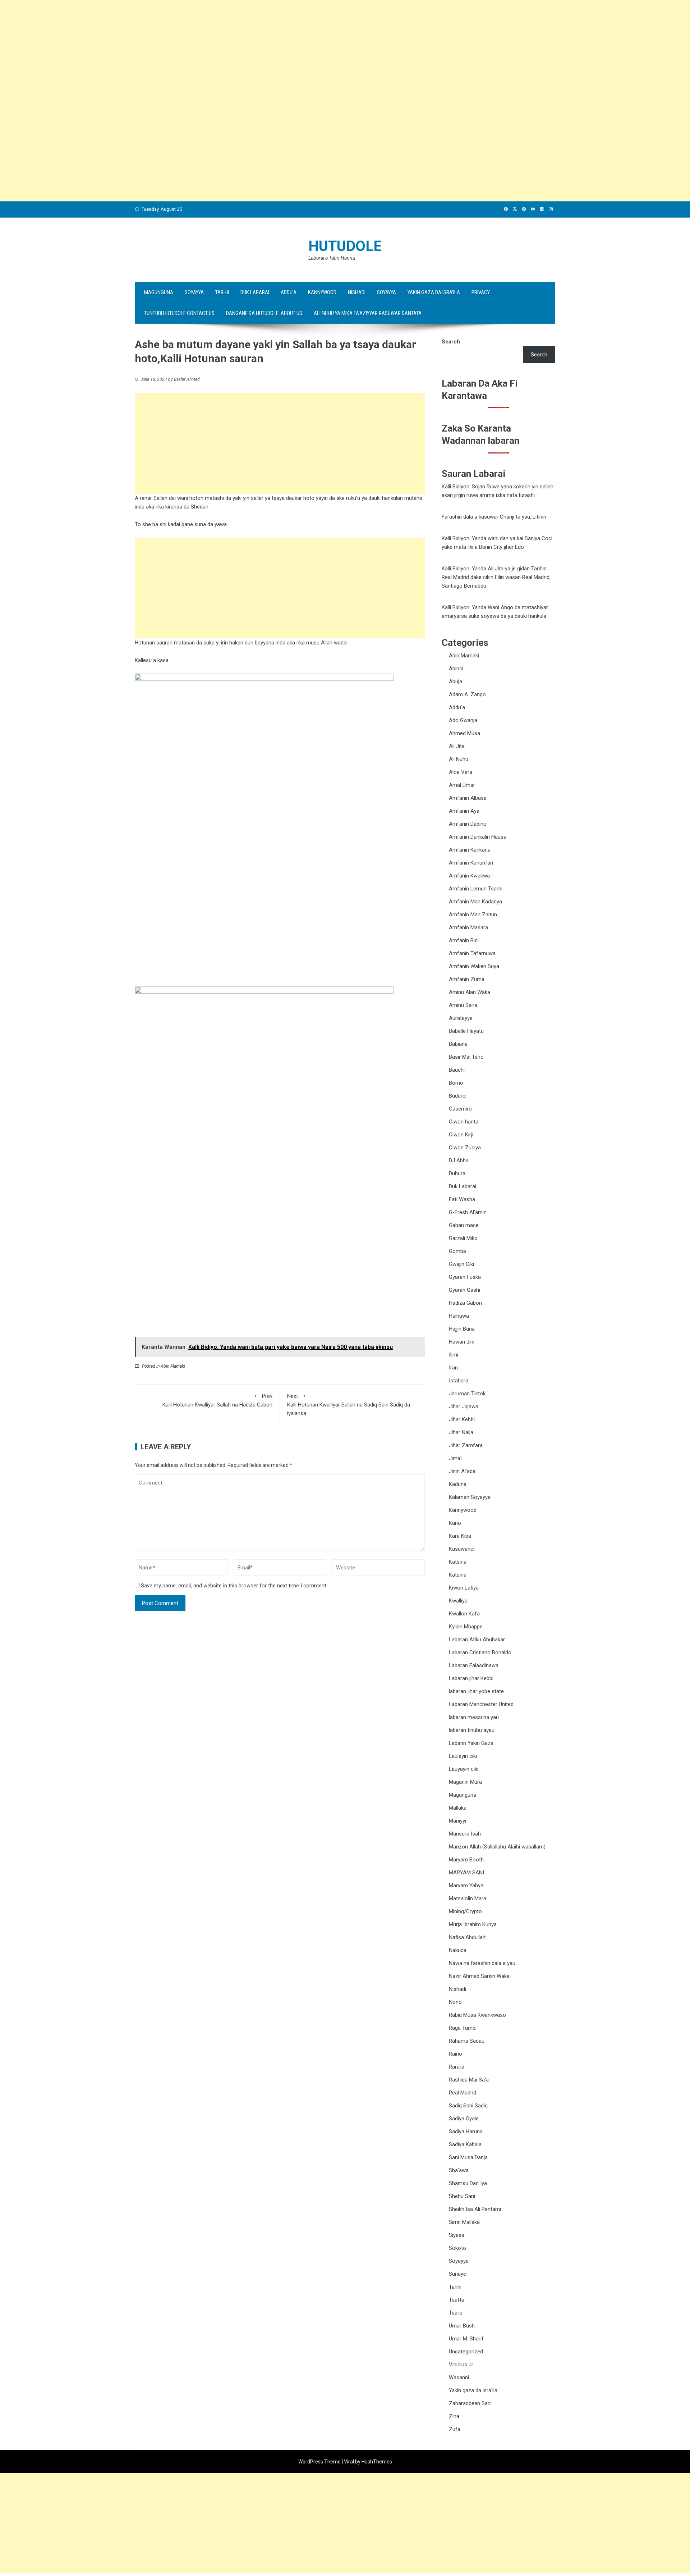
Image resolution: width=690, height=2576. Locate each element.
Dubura (457, 1173)
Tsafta (457, 2300)
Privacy (481, 292)
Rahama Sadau (467, 2041)
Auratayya (461, 1018)
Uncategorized (466, 2352)
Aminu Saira (463, 1005)
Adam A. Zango (467, 694)
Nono (455, 2002)
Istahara (459, 1381)
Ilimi (454, 1355)
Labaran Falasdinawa (474, 1665)
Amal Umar (462, 785)
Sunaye (457, 2274)
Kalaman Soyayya (470, 1497)
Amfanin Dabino (468, 824)
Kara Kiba (460, 1536)
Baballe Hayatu (466, 1031)
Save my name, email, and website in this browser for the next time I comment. (234, 1586)
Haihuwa (459, 1316)
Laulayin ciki (463, 1756)
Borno (456, 1083)
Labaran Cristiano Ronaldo (480, 1652)
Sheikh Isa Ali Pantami (475, 2209)
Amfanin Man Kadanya (475, 902)
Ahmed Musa (464, 733)
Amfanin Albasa (468, 798)
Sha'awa (459, 2170)
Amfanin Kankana (470, 850)
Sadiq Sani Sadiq (468, 2106)
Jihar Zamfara (466, 1445)
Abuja (456, 681)
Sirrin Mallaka (464, 2222)
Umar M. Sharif (466, 2339)
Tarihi (222, 292)
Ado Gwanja (463, 720)
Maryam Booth (466, 1860)
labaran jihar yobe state (476, 1691)
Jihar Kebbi (462, 1419)
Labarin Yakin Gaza (471, 1743)
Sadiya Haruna (466, 2132)
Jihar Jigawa (464, 1406)
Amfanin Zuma (467, 979)
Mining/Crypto (465, 1911)
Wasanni (459, 2377)
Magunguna (159, 292)
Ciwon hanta (464, 1122)
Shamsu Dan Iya (468, 2183)
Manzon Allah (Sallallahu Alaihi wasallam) (497, 1847)
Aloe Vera (461, 772)
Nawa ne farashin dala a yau (482, 1963)
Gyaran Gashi (464, 1290)
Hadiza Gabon (465, 1303)
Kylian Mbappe (466, 1627)
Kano (455, 1523)
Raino (456, 2054)
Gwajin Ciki (461, 1264)
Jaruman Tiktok (467, 1394)
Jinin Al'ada (462, 1471)
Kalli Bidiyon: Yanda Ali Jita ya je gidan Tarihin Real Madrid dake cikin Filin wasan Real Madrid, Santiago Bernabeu (496, 577)
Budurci (458, 1096)
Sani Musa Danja (468, 2157)
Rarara (457, 2067)
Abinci (456, 669)
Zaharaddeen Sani (470, 2403)
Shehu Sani (462, 2196)
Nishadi (357, 292)
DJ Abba (459, 1161)
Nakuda (458, 1950)
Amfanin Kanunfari (471, 863)
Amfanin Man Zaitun (473, 915)
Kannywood (322, 292)
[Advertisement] (216, 50)
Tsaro (456, 2313)
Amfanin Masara (468, 927)
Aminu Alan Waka (470, 992)
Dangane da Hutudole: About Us (264, 313)
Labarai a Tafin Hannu (332, 258)
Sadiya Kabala (465, 2144)
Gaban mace (464, 1225)
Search (451, 342)
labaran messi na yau (474, 1717)
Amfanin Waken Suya (474, 966)
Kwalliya (458, 1601)
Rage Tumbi (463, 2028)
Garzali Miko (463, 1238)
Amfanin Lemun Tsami (476, 889)
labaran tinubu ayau (472, 1730)
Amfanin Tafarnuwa (472, 953)
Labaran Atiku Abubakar (477, 1640)
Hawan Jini (462, 1342)
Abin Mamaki (173, 1366)
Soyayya (194, 292)
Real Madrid (463, 2093)
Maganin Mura (465, 1782)
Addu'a (457, 707)
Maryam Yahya (466, 1886)
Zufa (455, 2429)
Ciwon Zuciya (465, 1148)
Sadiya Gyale (464, 2119)
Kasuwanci (462, 1549)
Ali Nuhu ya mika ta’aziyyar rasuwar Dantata (368, 313)
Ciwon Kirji (461, 1135)
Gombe (457, 1251)
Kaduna (458, 1484)
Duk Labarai (255, 292)
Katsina (458, 1562)
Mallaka (458, 1808)
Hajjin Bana (462, 1329)
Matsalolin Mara (468, 1898)
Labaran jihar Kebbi (471, 1678)
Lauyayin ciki (464, 1769)
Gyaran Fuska (465, 1277)
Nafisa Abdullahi (468, 1937)
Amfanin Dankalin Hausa (478, 837)
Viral (349, 2462)
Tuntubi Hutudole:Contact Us (179, 313)
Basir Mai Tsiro (466, 1057)
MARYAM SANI (466, 1873)
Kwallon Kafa (464, 1614)
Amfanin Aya (464, 811)
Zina (454, 2416)
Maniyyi (457, 1821)
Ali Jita (457, 746)
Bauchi (457, 1070)
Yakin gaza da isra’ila (434, 292)
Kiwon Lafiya (464, 1588)
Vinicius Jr (461, 2365)
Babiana (458, 1044)
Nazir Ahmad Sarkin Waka (479, 1976)
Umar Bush (462, 2326)
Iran (453, 1368)
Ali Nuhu (459, 759)
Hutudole (345, 246)
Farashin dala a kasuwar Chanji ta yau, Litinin (494, 517)
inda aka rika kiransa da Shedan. (172, 507)
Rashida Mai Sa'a (469, 2080)
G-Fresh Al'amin (468, 1212)
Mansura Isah (465, 1834)
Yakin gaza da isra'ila (473, 2390)
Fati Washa (462, 1199)
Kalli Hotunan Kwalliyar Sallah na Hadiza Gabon (217, 1400)
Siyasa (457, 2235)
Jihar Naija (461, 1432)
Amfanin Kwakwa (469, 876)
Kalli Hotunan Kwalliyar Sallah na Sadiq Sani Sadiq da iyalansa (349, 1405)
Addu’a (289, 292)
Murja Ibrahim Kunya (473, 1924)
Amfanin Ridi (464, 940)
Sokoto (457, 2248)
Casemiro (460, 1109)
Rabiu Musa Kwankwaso (477, 2015)
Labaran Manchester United (481, 1704)
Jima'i (456, 1458)
